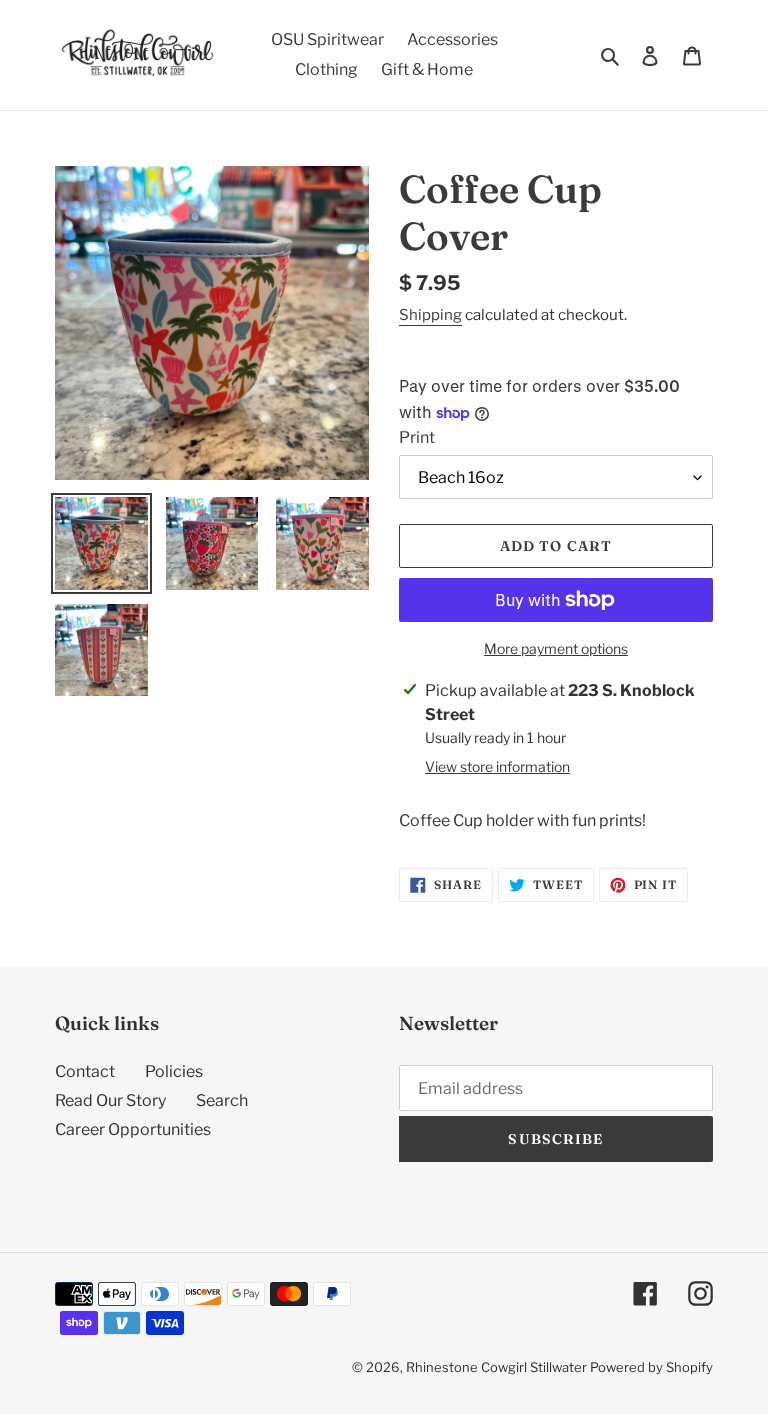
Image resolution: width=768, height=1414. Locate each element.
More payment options (556, 648)
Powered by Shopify (651, 1367)
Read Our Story (110, 1100)
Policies (174, 1071)
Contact (85, 1071)
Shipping (430, 315)
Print (417, 437)
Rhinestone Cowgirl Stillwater (496, 1367)
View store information (497, 766)
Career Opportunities (133, 1129)
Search (222, 1100)
